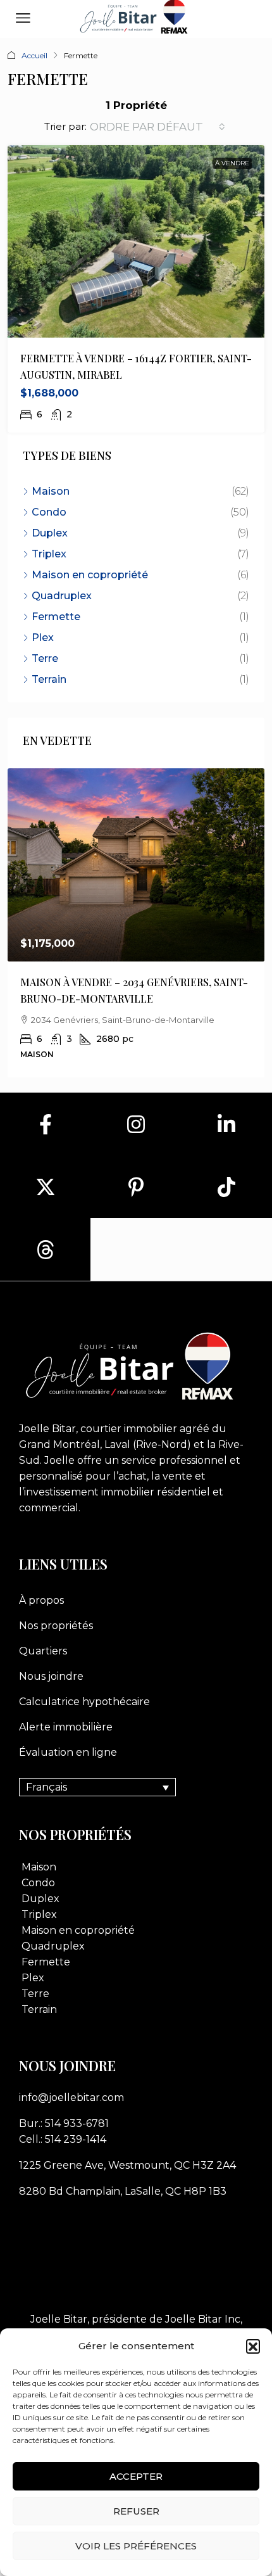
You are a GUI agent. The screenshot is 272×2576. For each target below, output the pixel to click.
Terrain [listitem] (49, 679)
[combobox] (158, 127)
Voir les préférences (136, 2546)
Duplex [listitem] (50, 533)
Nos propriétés (56, 1626)
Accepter (136, 2476)
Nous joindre (51, 1676)
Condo (38, 1883)
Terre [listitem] (45, 658)
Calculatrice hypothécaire (84, 1702)
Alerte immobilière (66, 1727)
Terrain (39, 2009)
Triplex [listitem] (49, 554)
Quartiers (43, 1651)
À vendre (232, 163)
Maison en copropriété (78, 1930)
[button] (253, 2346)
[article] (136, 923)
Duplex (40, 1899)
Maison (39, 1867)
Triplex (39, 1914)
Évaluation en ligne (68, 1752)
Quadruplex (53, 1946)
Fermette (46, 1962)
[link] (136, 865)
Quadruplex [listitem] (62, 596)
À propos (41, 1600)
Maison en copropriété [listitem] (90, 575)
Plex (33, 1978)
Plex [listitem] (43, 638)
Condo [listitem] (49, 512)
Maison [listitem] (51, 491)
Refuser (136, 2511)
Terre (35, 1994)
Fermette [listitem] (56, 617)
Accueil (34, 55)
